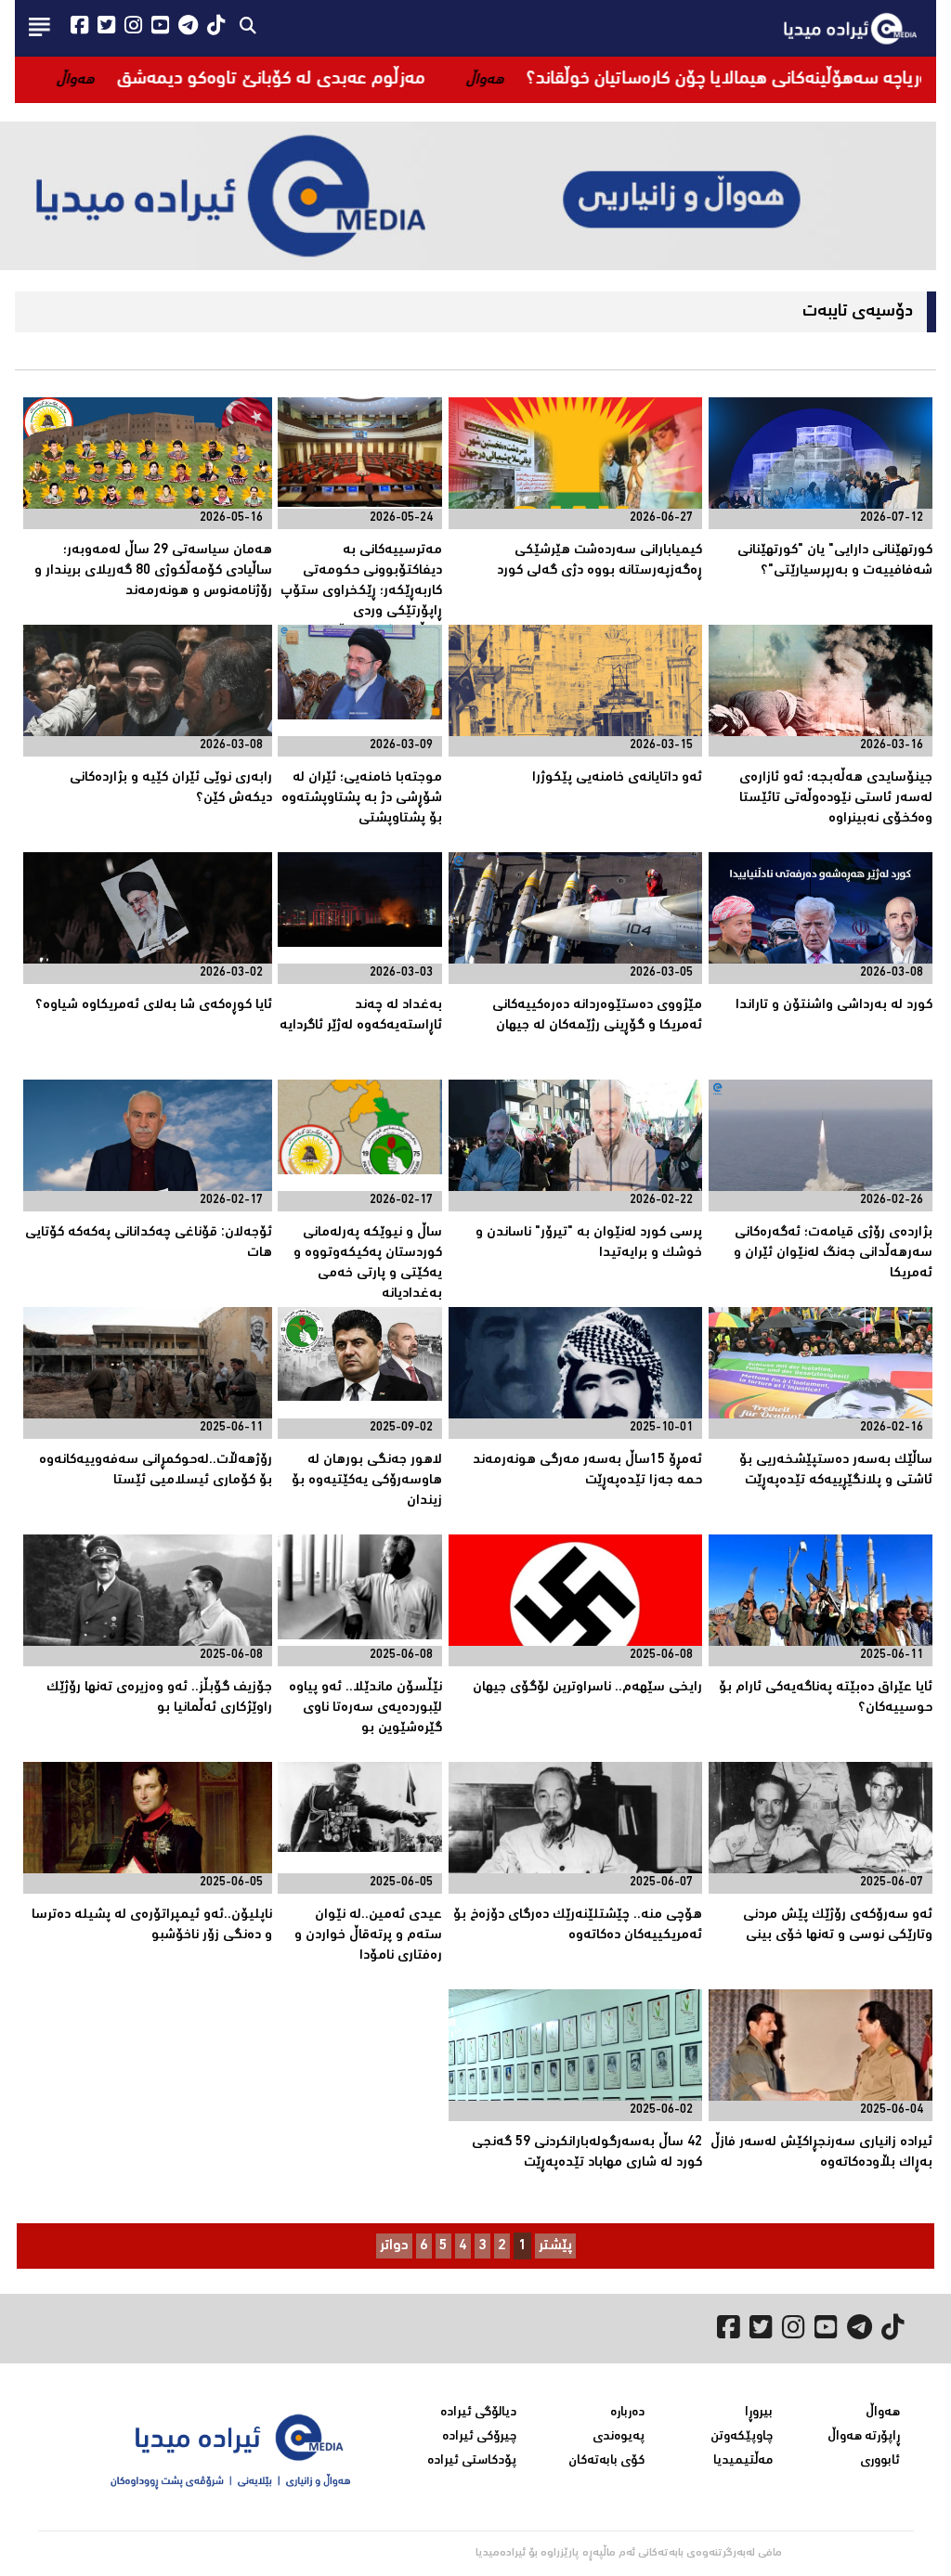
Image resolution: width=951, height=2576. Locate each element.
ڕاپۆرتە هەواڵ (864, 2437)
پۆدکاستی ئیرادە (472, 2461)
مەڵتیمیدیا (743, 2461)
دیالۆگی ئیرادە (478, 2413)
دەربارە (627, 2413)
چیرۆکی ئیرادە (479, 2437)
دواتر (394, 2246)
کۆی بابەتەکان (606, 2461)
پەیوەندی (619, 2437)
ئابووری (880, 2461)
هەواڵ (883, 2413)
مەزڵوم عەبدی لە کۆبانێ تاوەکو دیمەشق (405, 79)
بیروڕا (759, 2413)
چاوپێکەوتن (742, 2437)
